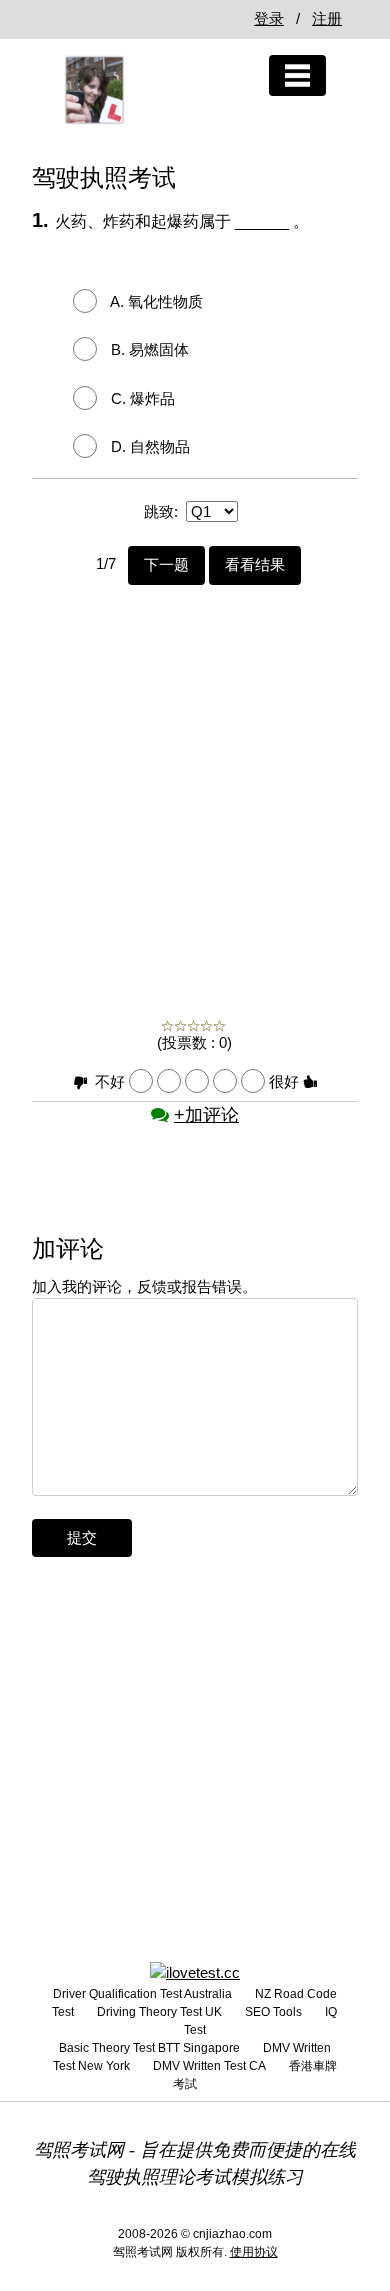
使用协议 (254, 2252)
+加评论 (206, 1115)
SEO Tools (273, 2012)
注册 (327, 18)
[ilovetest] (195, 1971)
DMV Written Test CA (209, 2066)
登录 (269, 18)
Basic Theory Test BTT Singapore (149, 2048)
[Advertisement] (195, 780)
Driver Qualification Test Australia (142, 1994)
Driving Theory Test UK (159, 2012)
